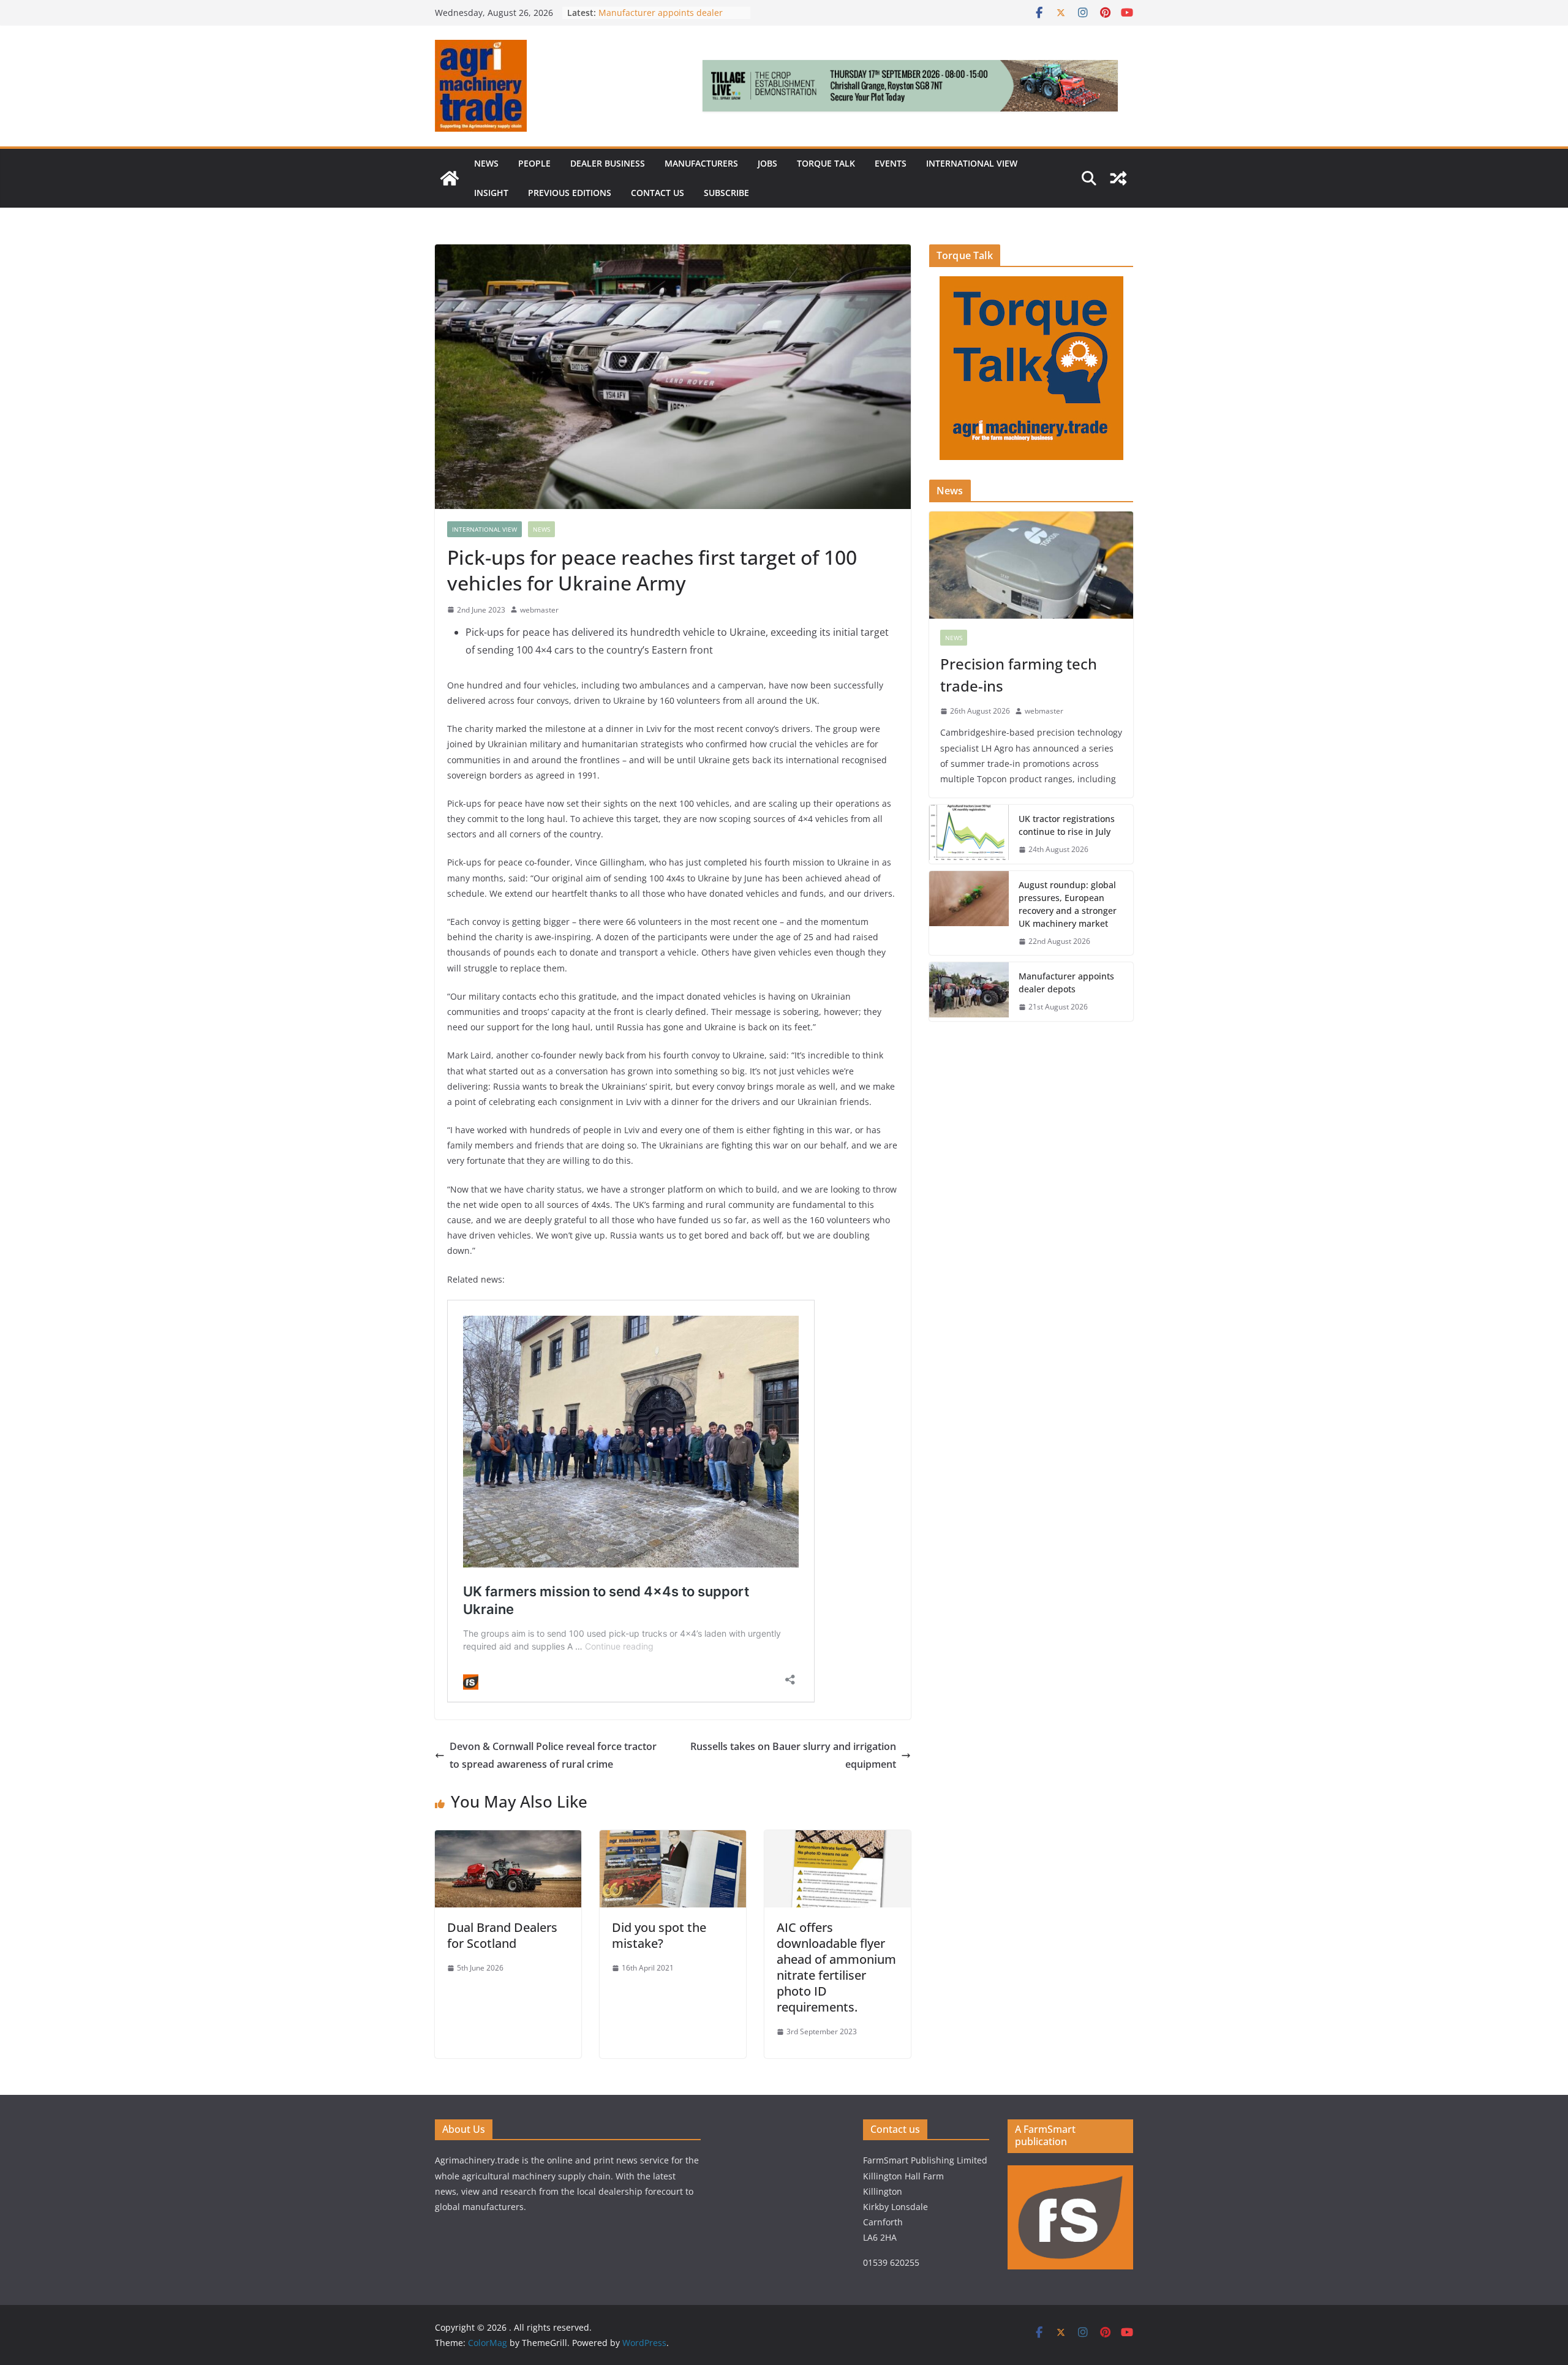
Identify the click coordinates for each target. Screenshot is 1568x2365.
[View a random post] (1118, 178)
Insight (491, 193)
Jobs (767, 163)
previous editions (570, 193)
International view (972, 163)
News (486, 163)
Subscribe (726, 193)
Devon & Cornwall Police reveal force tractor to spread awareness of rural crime (553, 1755)
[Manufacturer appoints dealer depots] (969, 992)
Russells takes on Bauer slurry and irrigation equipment (793, 1755)
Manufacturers (701, 163)
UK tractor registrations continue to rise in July (1067, 825)
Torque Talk (826, 163)
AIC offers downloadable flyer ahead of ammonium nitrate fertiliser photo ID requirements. (836, 1967)
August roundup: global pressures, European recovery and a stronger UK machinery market (1068, 904)
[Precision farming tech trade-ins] (1031, 565)
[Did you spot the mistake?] (673, 1839)
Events (891, 163)
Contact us (658, 193)
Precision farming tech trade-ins (1019, 675)
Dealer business (608, 163)
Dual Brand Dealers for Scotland (502, 1935)
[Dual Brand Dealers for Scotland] (508, 1839)
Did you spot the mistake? (659, 1935)
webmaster (539, 610)
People (534, 163)
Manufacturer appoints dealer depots (1066, 983)
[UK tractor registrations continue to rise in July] (969, 834)
